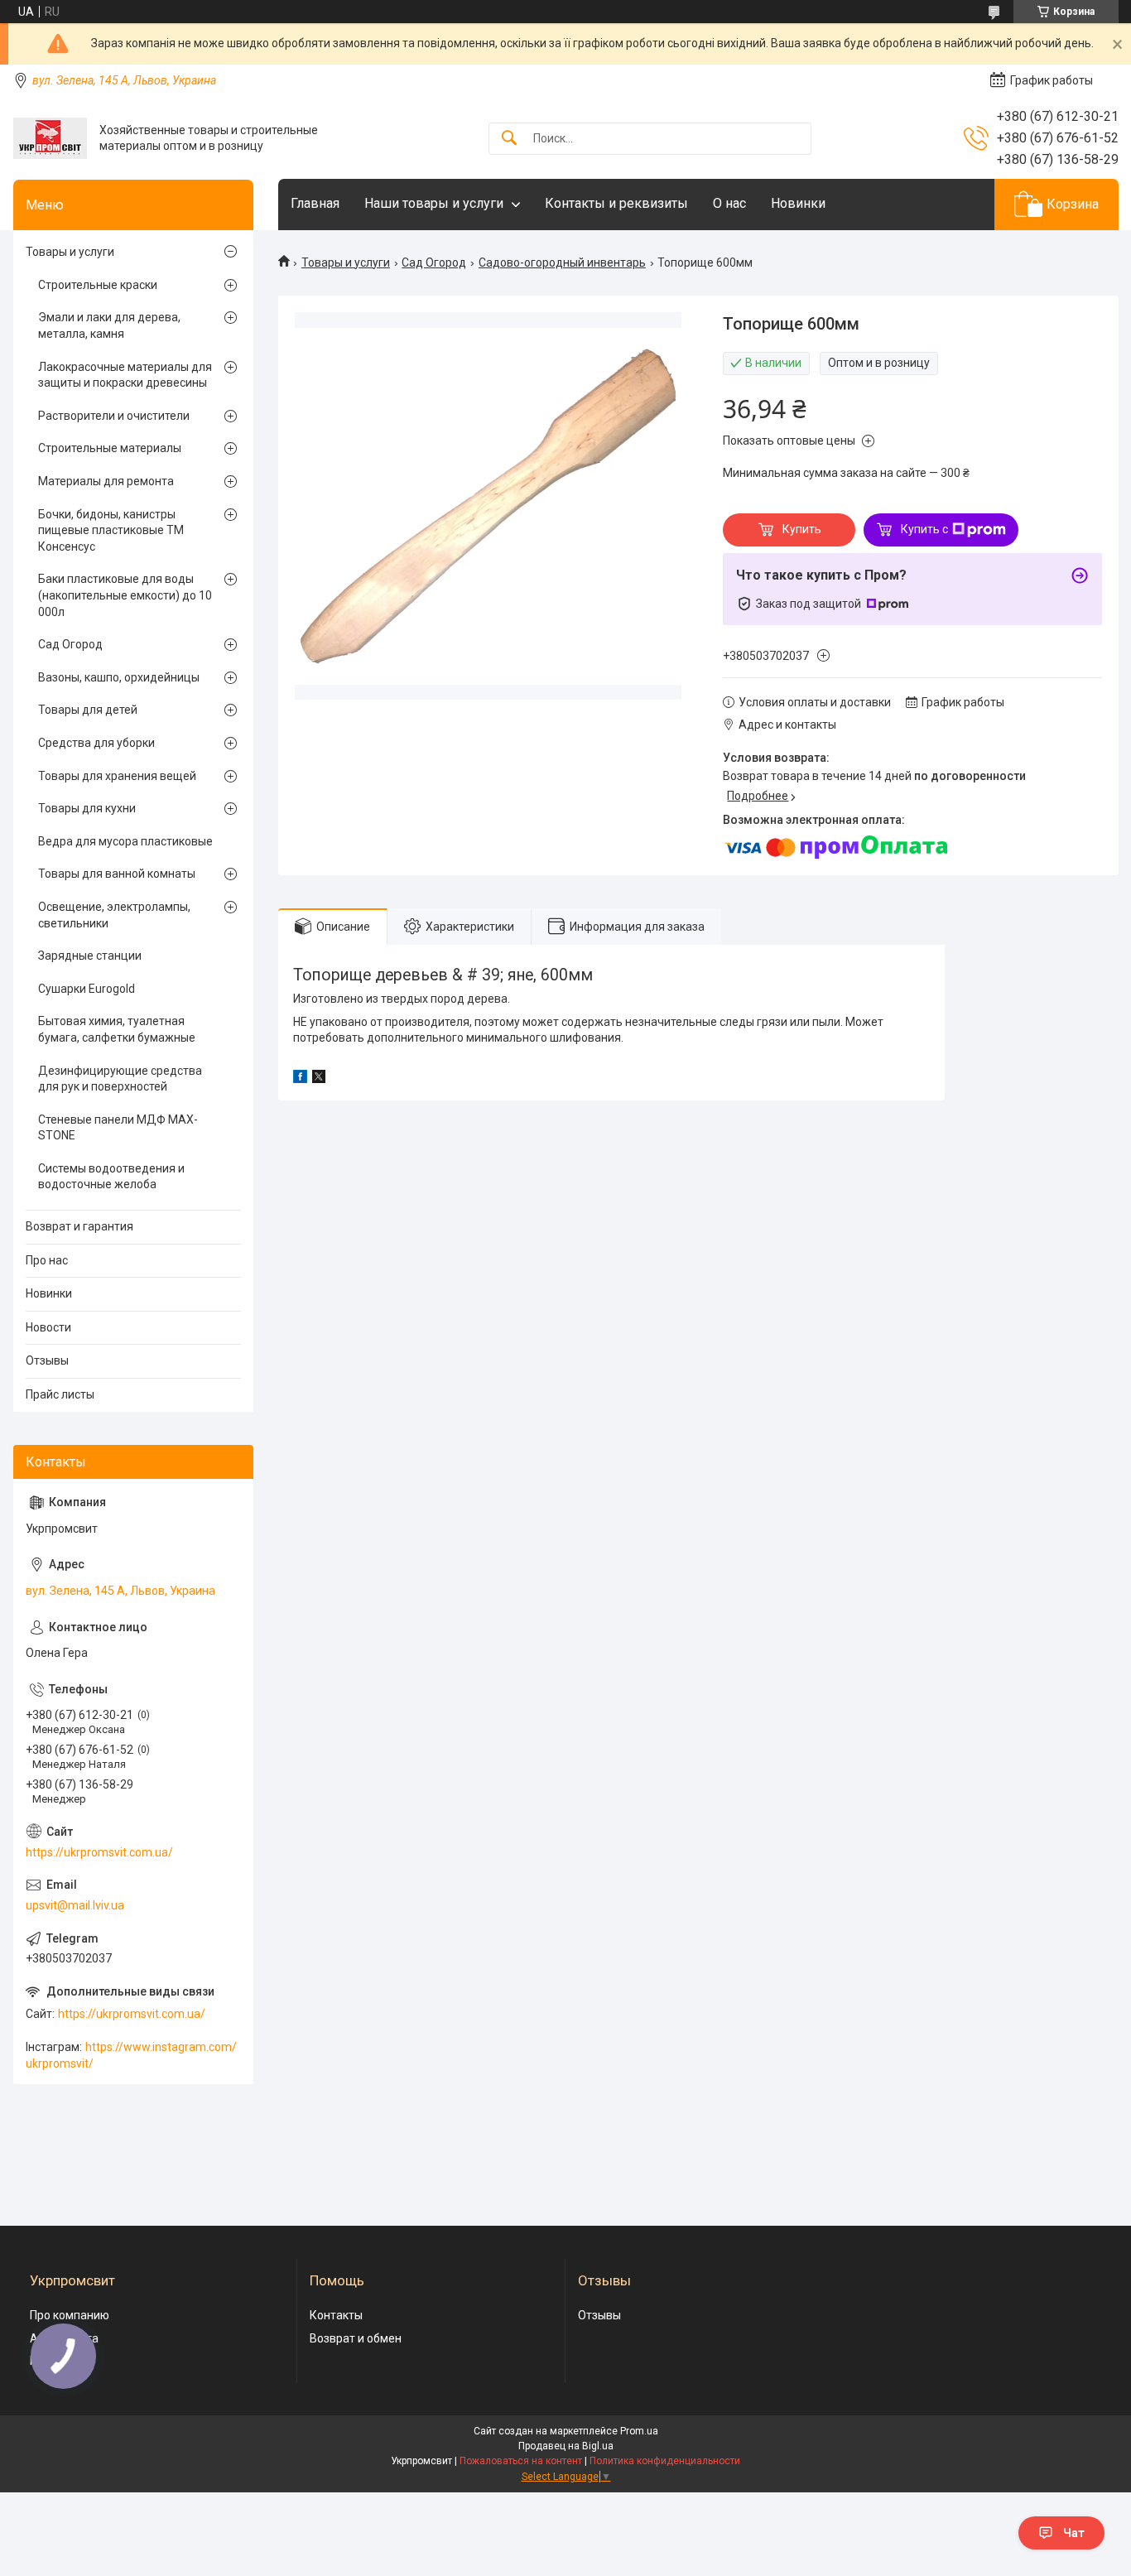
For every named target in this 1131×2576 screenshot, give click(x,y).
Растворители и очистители (114, 416)
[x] (319, 1079)
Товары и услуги (346, 262)
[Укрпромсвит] (50, 138)
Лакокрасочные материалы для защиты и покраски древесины (125, 375)
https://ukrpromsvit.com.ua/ (99, 1852)
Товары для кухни (87, 808)
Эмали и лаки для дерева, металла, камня (109, 325)
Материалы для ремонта (106, 481)
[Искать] (509, 139)
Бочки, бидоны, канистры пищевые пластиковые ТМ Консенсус (111, 530)
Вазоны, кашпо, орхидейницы (119, 677)
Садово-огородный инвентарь (562, 262)
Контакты (336, 2315)
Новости (48, 1327)
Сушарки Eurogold (87, 989)
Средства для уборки (96, 743)
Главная (315, 203)
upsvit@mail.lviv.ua (75, 1905)
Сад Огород (434, 262)
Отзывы (47, 1360)
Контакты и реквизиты (616, 203)
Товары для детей (88, 710)
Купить (802, 529)
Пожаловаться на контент (521, 2461)
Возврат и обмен (356, 2338)
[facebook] (300, 1079)
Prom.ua (639, 2431)
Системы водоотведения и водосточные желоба (111, 1177)
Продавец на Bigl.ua (566, 2446)
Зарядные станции (90, 956)
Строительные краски (98, 285)
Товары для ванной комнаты (117, 874)
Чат (1074, 2533)
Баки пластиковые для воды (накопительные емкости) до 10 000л (125, 595)
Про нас (47, 1260)
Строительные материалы (110, 448)
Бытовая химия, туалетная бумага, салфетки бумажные (117, 1029)
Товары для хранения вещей (117, 776)
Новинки (798, 203)
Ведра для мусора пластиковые (125, 841)
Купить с (924, 529)
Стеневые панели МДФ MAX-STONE (118, 1128)
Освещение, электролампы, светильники (114, 915)
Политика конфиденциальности (665, 2461)
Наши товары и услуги (434, 203)
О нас (729, 203)
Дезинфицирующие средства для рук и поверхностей (120, 1079)
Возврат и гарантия (79, 1226)
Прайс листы (60, 1394)
